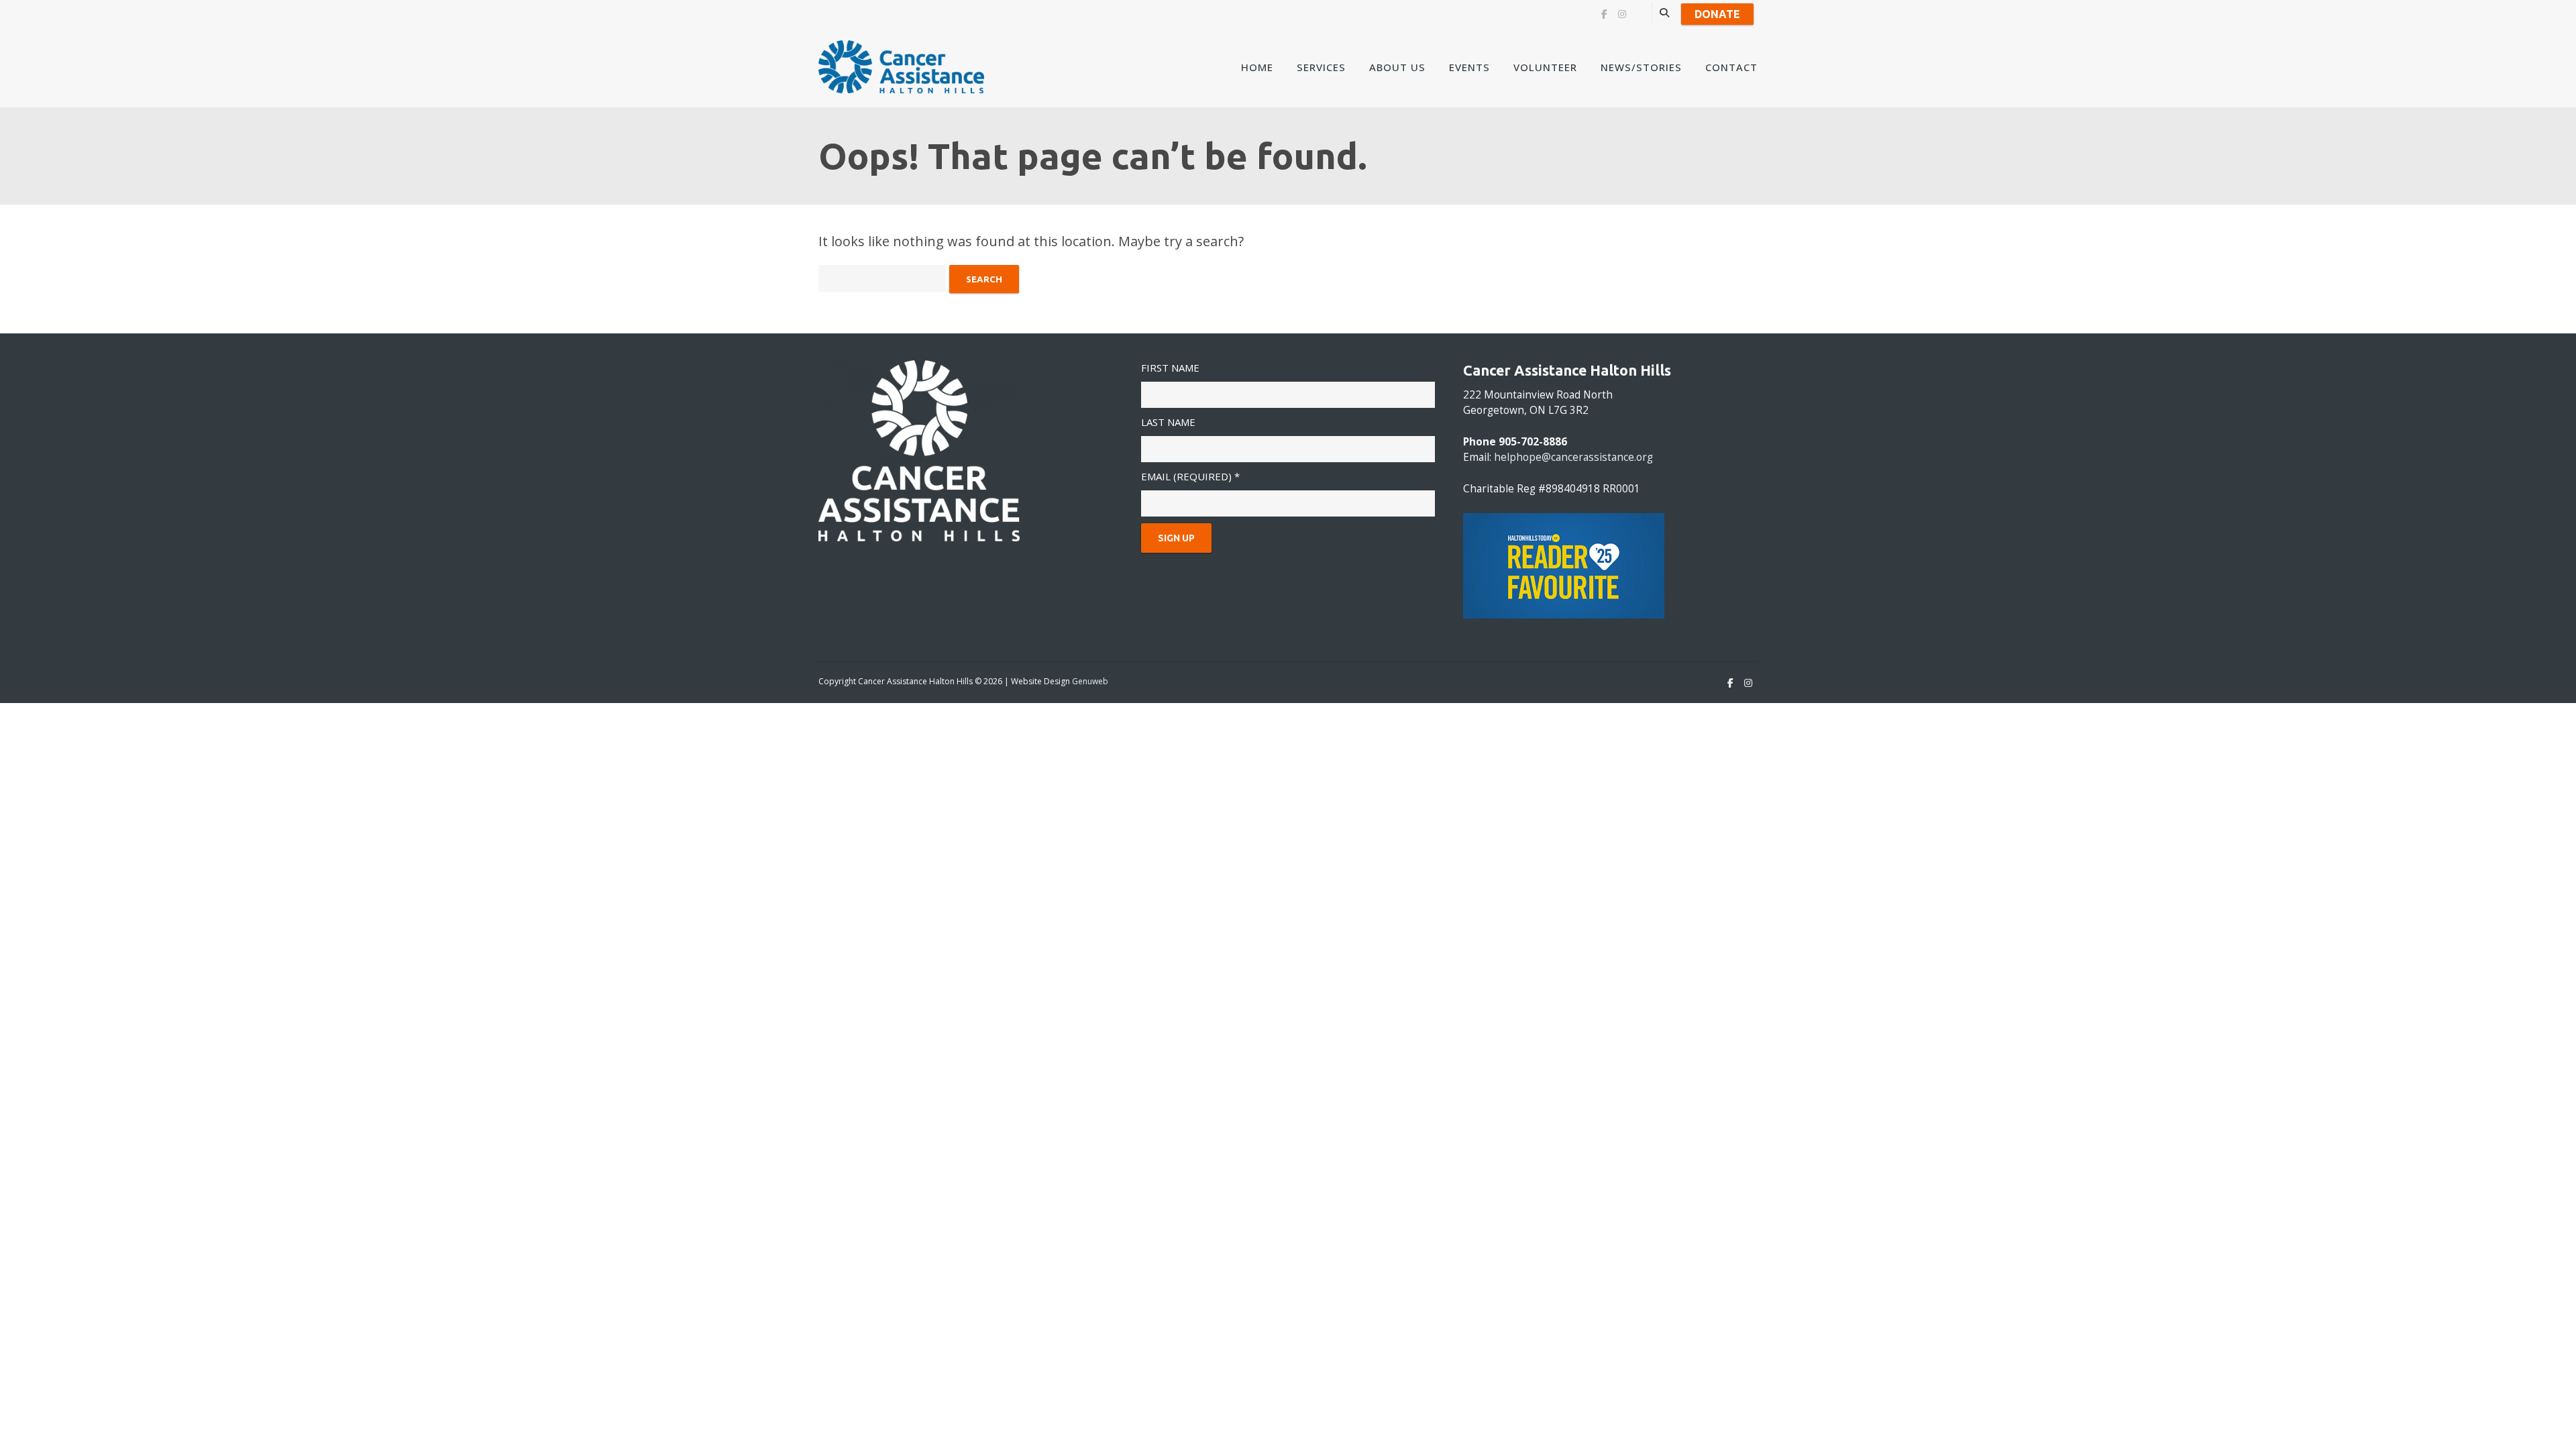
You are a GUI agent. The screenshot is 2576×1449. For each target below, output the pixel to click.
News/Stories (1641, 67)
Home (1257, 67)
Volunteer (1545, 67)
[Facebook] (1604, 14)
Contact (1731, 67)
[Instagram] (1622, 14)
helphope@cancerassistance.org (1573, 457)
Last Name (1168, 422)
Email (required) (1190, 476)
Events (1469, 67)
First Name (1170, 368)
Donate (1717, 14)
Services (1321, 67)
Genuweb (1090, 681)
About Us (1397, 67)
